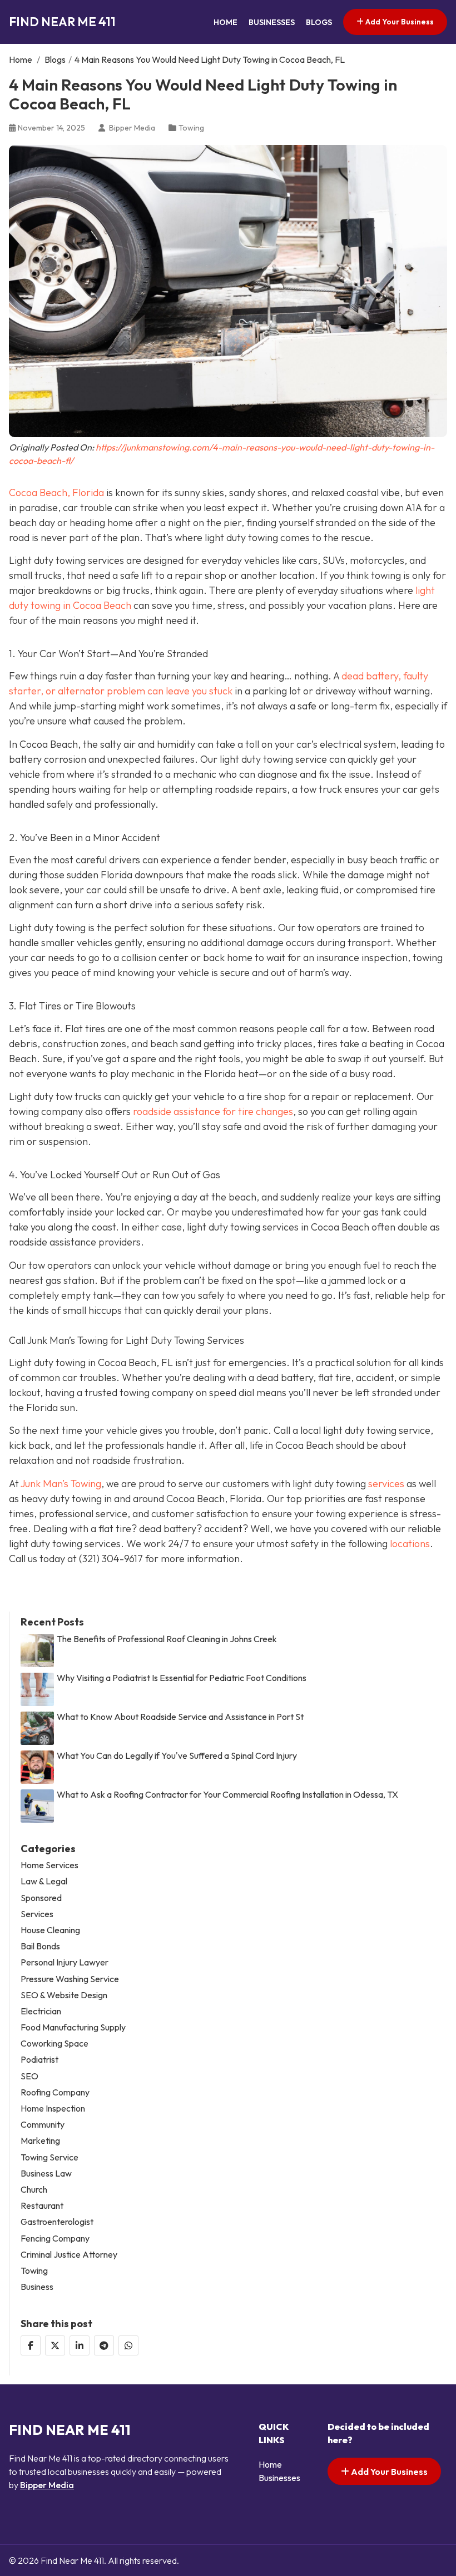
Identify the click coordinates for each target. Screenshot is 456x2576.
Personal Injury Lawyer (65, 1962)
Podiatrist (39, 2060)
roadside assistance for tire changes (212, 1111)
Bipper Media (47, 2485)
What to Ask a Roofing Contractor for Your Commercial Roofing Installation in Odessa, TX (227, 1795)
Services (37, 1914)
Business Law (46, 2174)
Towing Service (49, 2157)
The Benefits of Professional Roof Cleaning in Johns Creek (167, 1639)
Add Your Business (399, 22)
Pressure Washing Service (70, 1979)
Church (34, 2190)
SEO (29, 2076)
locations (410, 1544)
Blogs (319, 22)
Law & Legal (44, 1881)
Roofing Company (55, 2092)
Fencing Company (55, 2239)
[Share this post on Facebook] (31, 2345)
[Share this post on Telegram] (104, 2345)
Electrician (41, 2011)
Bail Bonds (40, 1946)
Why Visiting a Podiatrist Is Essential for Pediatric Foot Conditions (182, 1678)
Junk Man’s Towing (61, 1484)
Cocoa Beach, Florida (56, 492)
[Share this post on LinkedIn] (80, 2345)
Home (225, 22)
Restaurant (42, 2206)
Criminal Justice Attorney (69, 2255)
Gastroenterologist (57, 2222)
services (386, 1484)
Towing (191, 128)
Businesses (272, 22)
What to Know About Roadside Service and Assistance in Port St (180, 1717)
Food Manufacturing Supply (73, 2027)
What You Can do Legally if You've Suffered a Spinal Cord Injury (177, 1756)
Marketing (40, 2141)
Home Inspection (53, 2109)
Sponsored (41, 1898)
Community (43, 2125)
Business (37, 2287)
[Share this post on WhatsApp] (128, 2345)
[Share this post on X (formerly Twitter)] (55, 2345)
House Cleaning (50, 1930)
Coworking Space (54, 2044)
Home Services (49, 1865)
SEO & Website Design (64, 1995)
